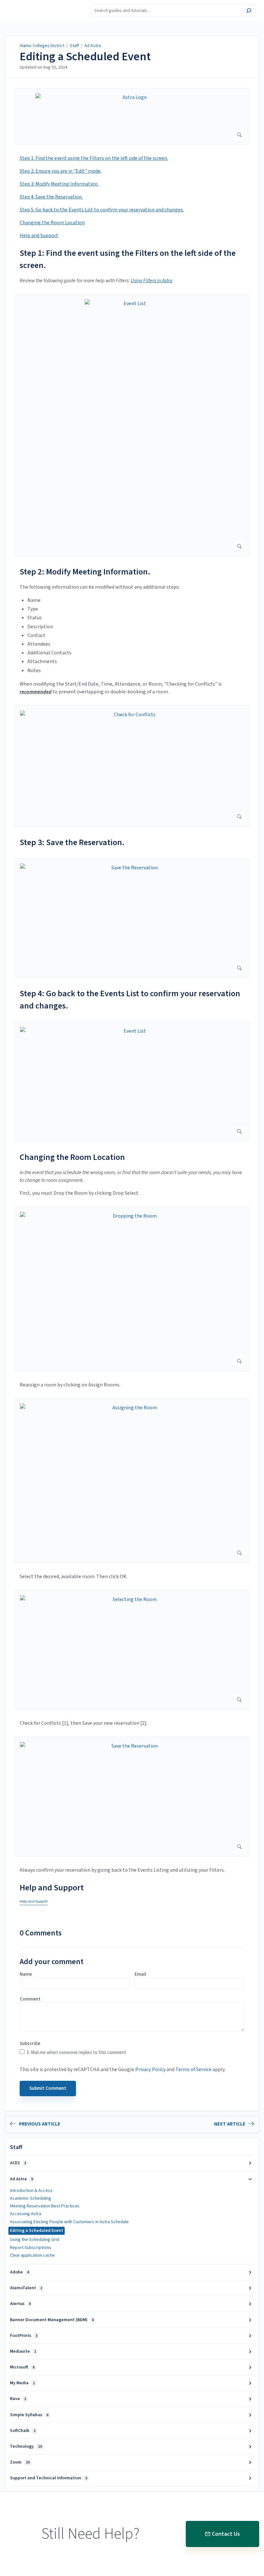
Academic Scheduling (31, 2198)
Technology (26, 2446)
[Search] (249, 11)
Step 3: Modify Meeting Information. (59, 184)
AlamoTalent (26, 2288)
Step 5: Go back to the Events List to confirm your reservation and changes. (102, 210)
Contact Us (226, 2534)
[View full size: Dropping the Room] (132, 1289)
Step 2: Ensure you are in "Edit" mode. (61, 171)
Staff (74, 46)
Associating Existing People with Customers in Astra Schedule (69, 2222)
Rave (18, 2399)
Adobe (19, 2272)
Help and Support (39, 236)
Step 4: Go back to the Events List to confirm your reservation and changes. (130, 1000)
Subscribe (30, 2044)
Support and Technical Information (49, 2478)
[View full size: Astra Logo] (132, 116)
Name (26, 1974)
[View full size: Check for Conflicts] (132, 766)
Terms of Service (193, 2069)
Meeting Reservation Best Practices (45, 2206)
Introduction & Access (31, 2191)
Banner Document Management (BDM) (52, 2320)
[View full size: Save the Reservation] (132, 918)
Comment (30, 1999)
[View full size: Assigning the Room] (132, 1481)
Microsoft (22, 2367)
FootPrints (24, 2336)
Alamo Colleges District (42, 46)
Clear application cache (32, 2255)
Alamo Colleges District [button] (35, 4)
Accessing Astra (26, 2214)
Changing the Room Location (52, 223)
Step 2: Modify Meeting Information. (85, 572)
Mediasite (23, 2351)
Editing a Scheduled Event (85, 57)
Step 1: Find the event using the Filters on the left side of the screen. (94, 158)
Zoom (20, 2462)
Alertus (20, 2304)
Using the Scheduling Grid (35, 2240)
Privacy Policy (150, 2069)
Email (140, 1974)
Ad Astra (93, 46)
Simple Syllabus (29, 2415)
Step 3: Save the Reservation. (72, 842)
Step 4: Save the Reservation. (51, 197)
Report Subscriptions (31, 2248)
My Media (22, 2383)
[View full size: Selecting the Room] (132, 1650)
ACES (18, 2163)
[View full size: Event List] (132, 425)
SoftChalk (23, 2431)
